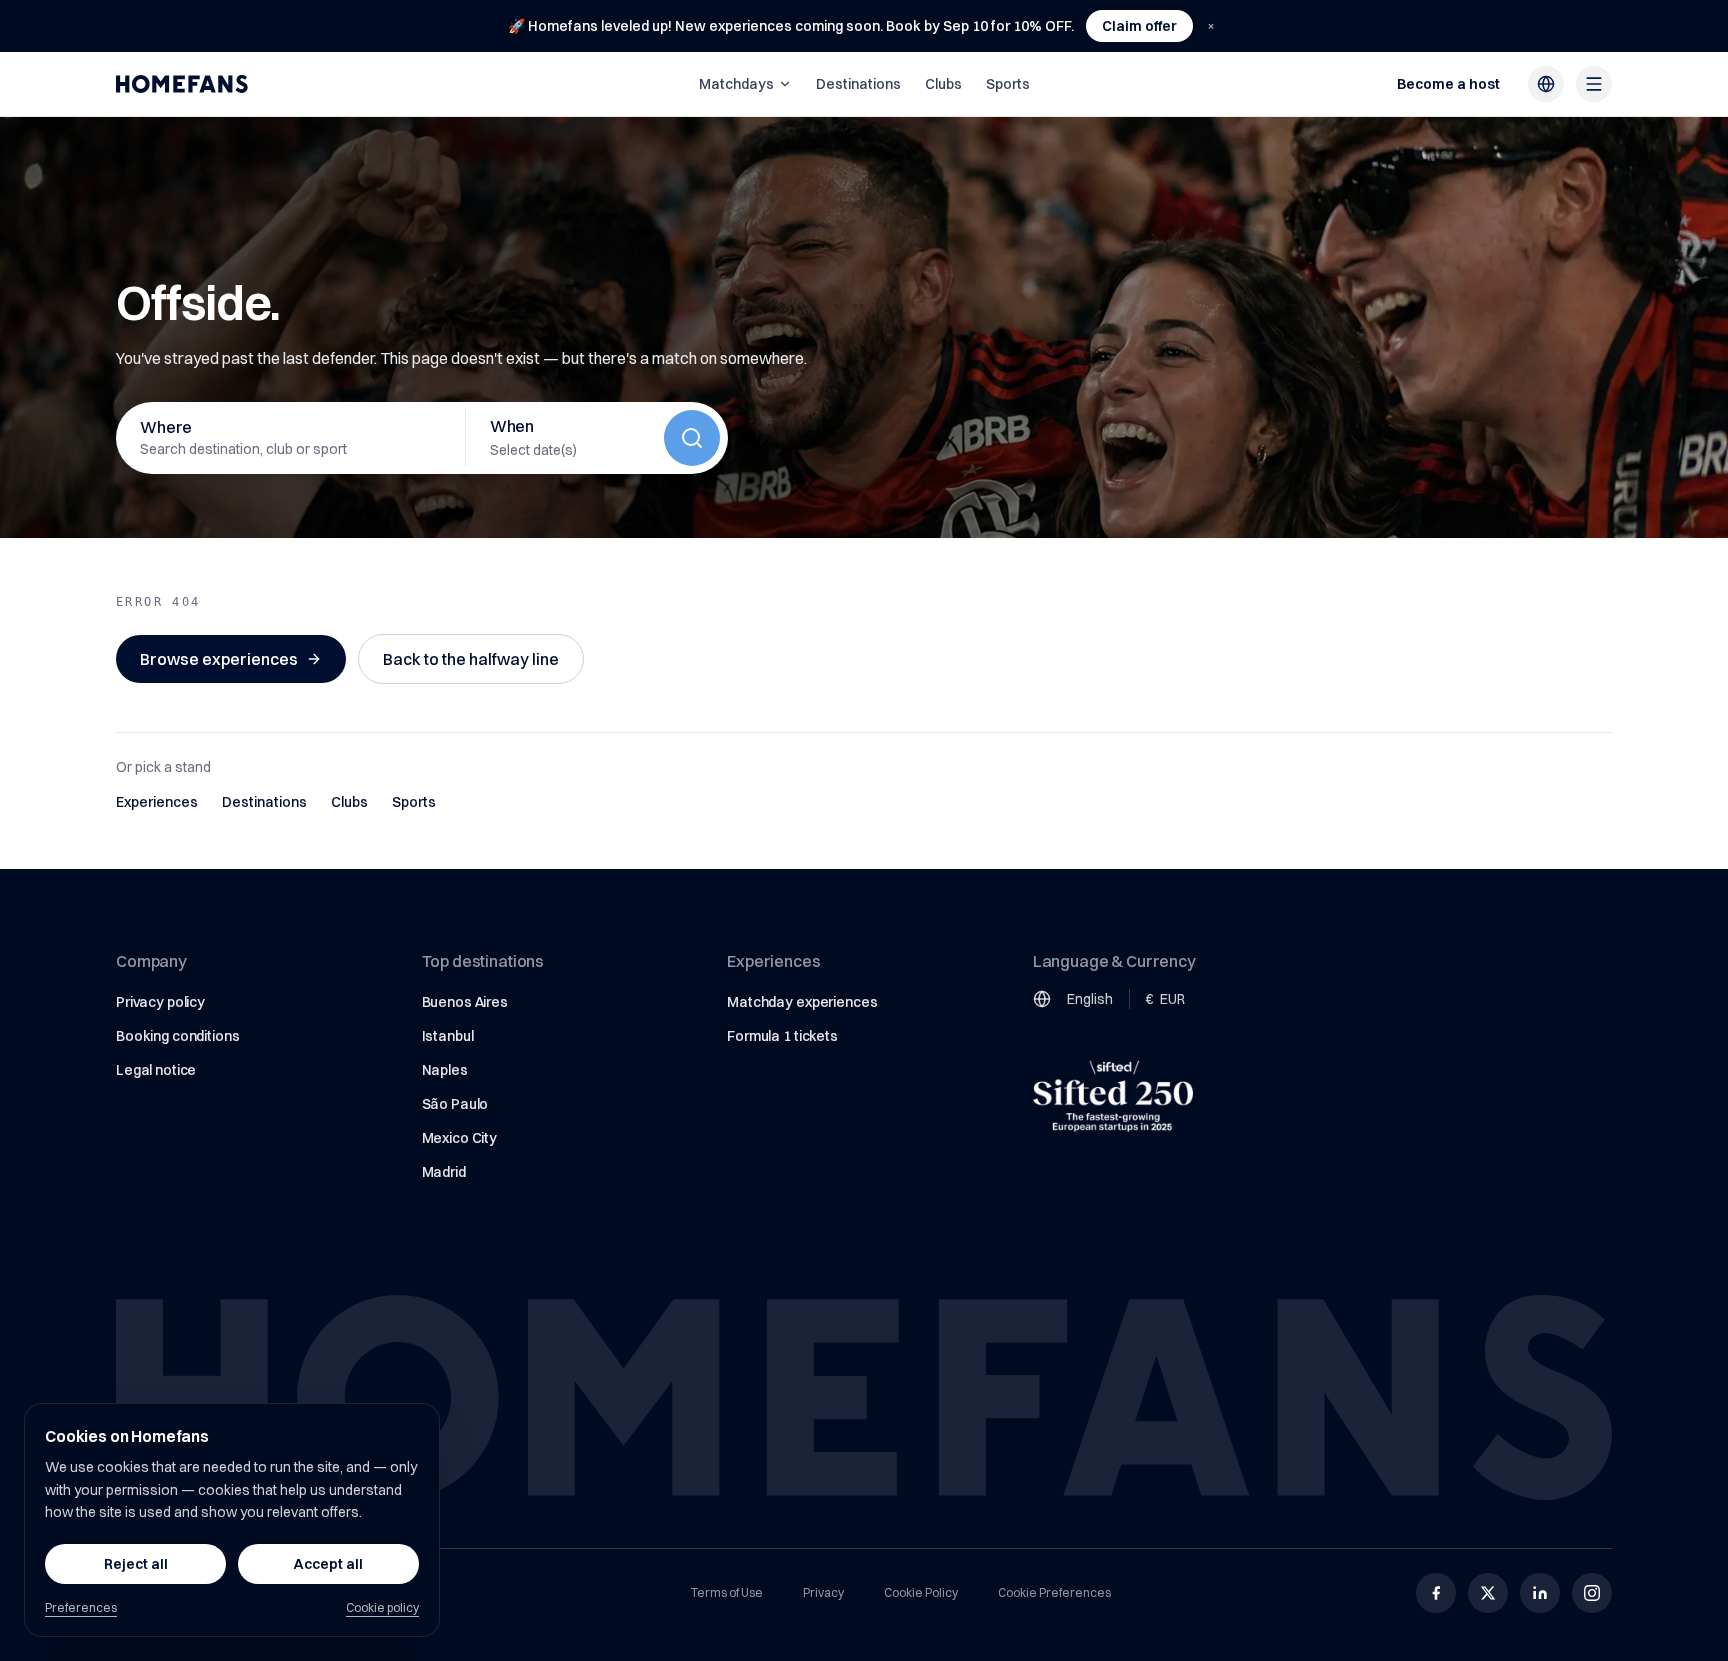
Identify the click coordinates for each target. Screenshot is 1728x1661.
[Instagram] (1592, 1593)
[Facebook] (1436, 1593)
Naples (445, 1070)
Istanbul (448, 1036)
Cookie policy (382, 1607)
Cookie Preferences (1054, 1592)
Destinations (858, 84)
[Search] (692, 438)
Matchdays (736, 84)
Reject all (136, 1564)
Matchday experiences (802, 1002)
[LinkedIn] (1540, 1593)
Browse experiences (219, 659)
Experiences (157, 802)
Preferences (81, 1607)
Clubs (943, 84)
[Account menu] (1594, 84)
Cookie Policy (921, 1592)
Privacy (823, 1592)
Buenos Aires (465, 1002)
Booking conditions (177, 1036)
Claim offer (1139, 26)
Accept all (328, 1564)
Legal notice (156, 1070)
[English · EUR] (1546, 84)
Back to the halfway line (471, 659)
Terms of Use (727, 1592)
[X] (1488, 1593)
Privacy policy (160, 1002)
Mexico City (459, 1138)
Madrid (444, 1172)
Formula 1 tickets (782, 1036)
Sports (1008, 84)
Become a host (1448, 84)
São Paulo (455, 1104)
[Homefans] (182, 84)
